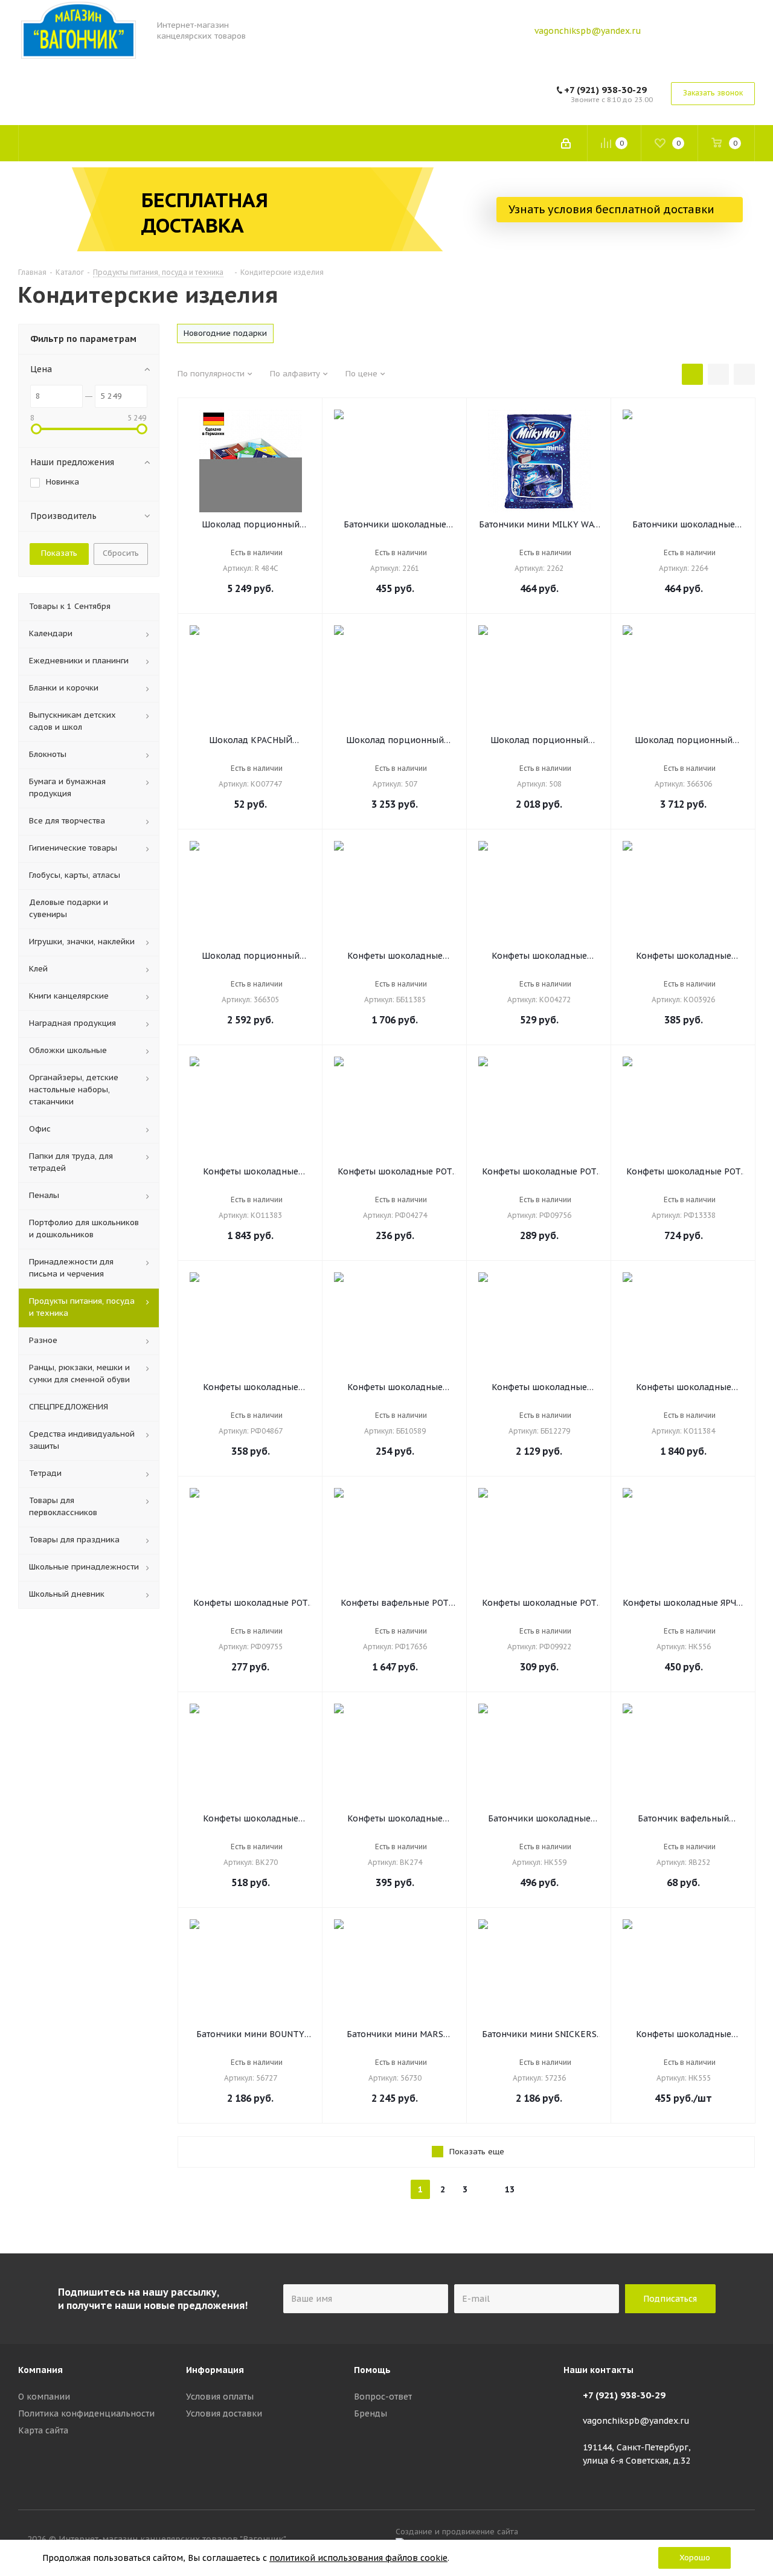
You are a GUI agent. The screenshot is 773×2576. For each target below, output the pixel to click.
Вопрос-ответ (383, 2397)
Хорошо (695, 2558)
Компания (40, 2370)
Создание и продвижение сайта (459, 2531)
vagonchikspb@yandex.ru (588, 31)
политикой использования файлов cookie (358, 2558)
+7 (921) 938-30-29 (605, 90)
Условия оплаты (220, 2397)
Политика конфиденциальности (86, 2413)
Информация (215, 2370)
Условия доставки (224, 2413)
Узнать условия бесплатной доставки (613, 209)
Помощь (372, 2370)
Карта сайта (43, 2430)
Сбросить (121, 553)
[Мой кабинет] (566, 143)
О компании (44, 2397)
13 (510, 2189)
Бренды (370, 2413)
